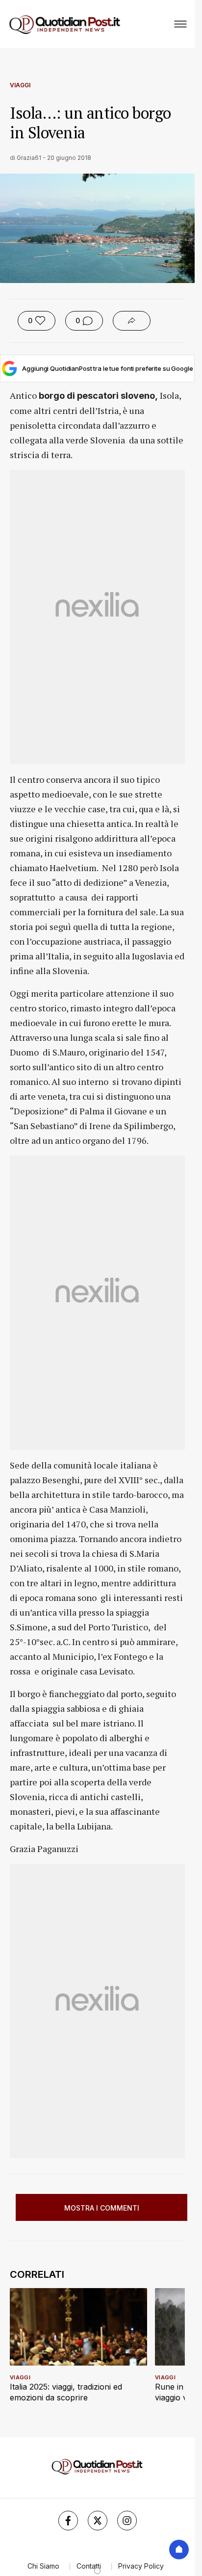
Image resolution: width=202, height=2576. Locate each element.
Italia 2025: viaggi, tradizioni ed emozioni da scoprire (66, 2392)
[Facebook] (68, 2521)
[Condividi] (132, 321)
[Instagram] (127, 2521)
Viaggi (20, 85)
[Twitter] (98, 2521)
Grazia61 (29, 158)
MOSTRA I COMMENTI (102, 2208)
